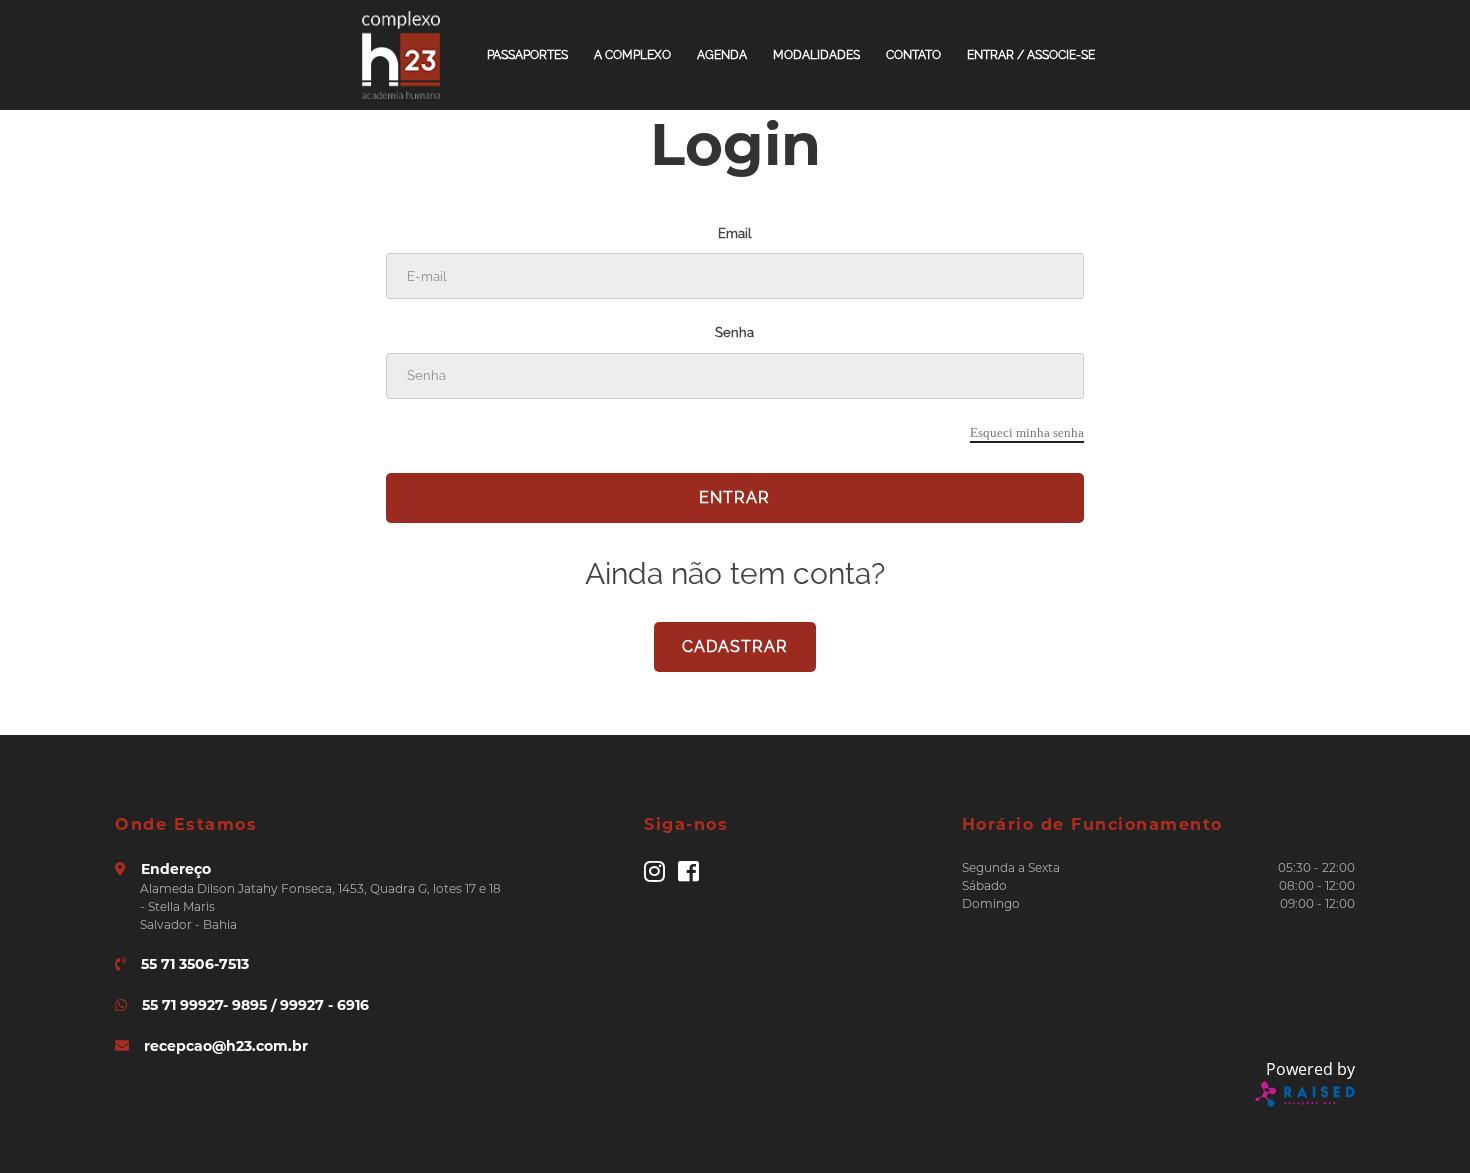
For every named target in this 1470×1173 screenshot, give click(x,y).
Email (734, 233)
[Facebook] (688, 875)
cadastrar (735, 646)
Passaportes (527, 55)
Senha (734, 332)
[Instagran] (654, 875)
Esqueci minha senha (1027, 432)
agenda (722, 55)
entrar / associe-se (1031, 55)
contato (913, 55)
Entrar (734, 497)
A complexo (632, 55)
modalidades (816, 55)
